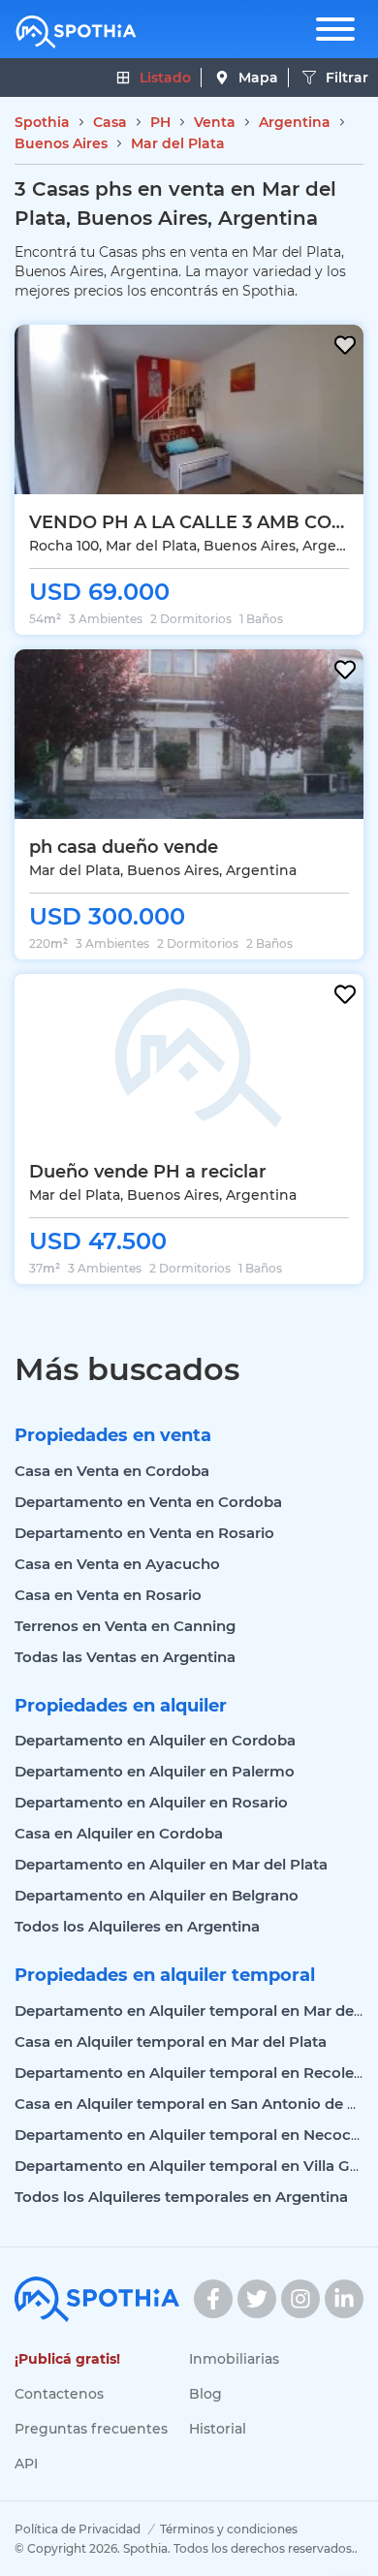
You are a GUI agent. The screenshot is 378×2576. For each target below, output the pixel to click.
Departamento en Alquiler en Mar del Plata (171, 1864)
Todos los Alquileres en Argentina (137, 1926)
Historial (218, 2429)
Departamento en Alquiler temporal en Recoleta (191, 2073)
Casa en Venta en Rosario (108, 1595)
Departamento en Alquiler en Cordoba (155, 1740)
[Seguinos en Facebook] (213, 2299)
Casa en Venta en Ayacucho (117, 1564)
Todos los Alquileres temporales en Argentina (181, 2197)
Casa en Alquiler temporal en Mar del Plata (171, 2042)
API (26, 2464)
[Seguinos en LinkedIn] (344, 2299)
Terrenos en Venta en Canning (125, 1626)
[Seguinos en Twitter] (257, 2299)
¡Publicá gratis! (67, 2359)
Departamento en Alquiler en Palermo (155, 1771)
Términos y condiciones (229, 2529)
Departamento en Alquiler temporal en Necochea (196, 2135)
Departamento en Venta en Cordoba (148, 1502)
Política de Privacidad (78, 2529)
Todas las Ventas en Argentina (125, 1657)
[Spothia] (76, 32)
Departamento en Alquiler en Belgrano (157, 1895)
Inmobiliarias (234, 2359)
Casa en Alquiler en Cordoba (119, 1833)
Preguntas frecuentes (91, 2429)
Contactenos (59, 2394)
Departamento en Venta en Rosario (144, 1533)
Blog (205, 2394)
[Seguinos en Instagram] (300, 2299)
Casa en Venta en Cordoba (112, 1471)
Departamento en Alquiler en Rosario (151, 1802)
